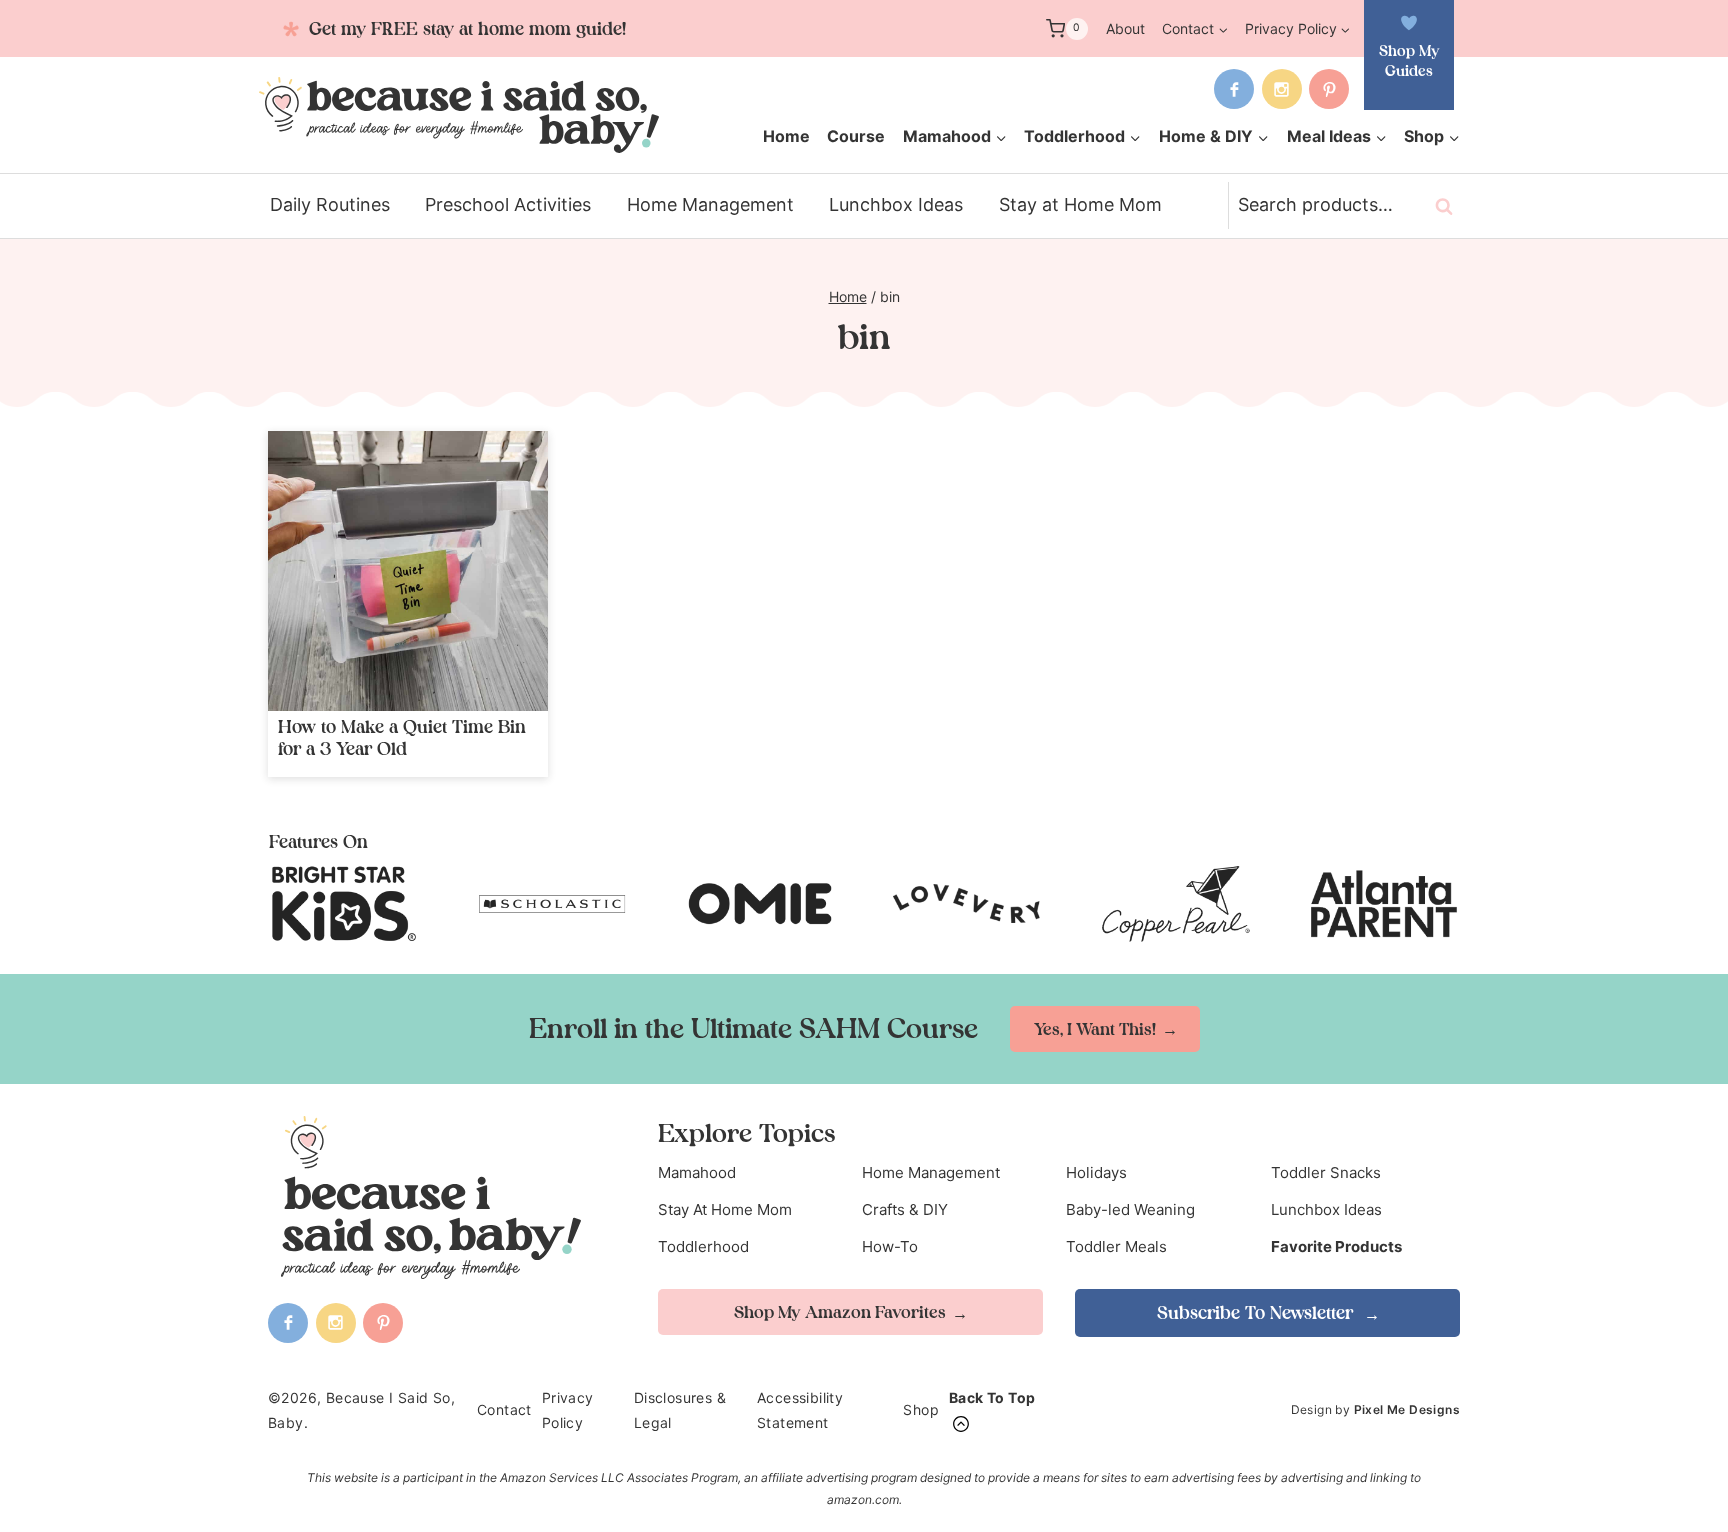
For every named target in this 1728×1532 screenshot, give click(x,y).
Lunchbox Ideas (896, 204)
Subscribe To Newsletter (1257, 1312)
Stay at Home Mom (1080, 204)
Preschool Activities (508, 204)
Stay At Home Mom (725, 1209)
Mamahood (697, 1172)
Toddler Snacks (1326, 1172)
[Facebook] (1234, 89)
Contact (504, 1409)
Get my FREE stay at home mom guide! (465, 28)
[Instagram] (1282, 89)
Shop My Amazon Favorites (840, 1312)
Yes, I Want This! (1095, 1029)
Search (1450, 206)
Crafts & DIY (905, 1209)
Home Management (710, 204)
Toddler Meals (1116, 1246)
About (1125, 28)
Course (856, 136)
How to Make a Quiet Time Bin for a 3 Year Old (402, 737)
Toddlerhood (703, 1246)
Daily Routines (330, 204)
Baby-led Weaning (1130, 1209)
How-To (890, 1246)
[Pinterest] (1329, 89)
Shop (921, 1409)
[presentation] (408, 571)
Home (786, 136)
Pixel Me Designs (1407, 1409)
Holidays (1096, 1172)
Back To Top (992, 1397)
